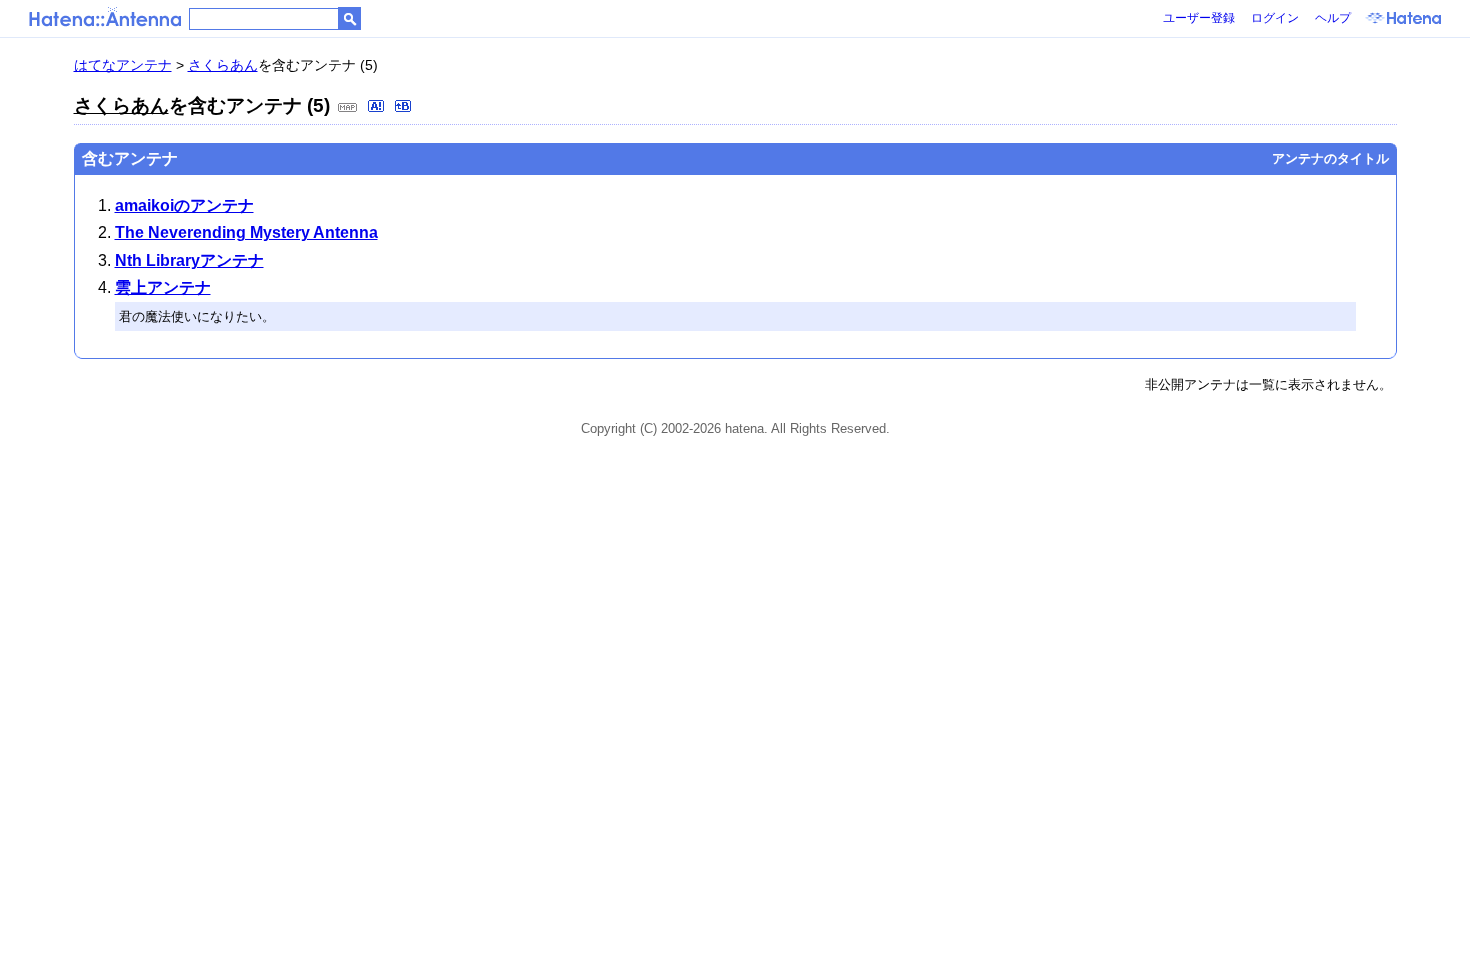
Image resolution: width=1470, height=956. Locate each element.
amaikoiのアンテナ (184, 205)
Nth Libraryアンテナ (189, 260)
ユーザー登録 (1199, 18)
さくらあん (223, 65)
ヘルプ (1333, 18)
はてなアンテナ (123, 65)
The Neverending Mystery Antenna (246, 232)
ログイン (1275, 18)
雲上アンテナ (163, 287)
